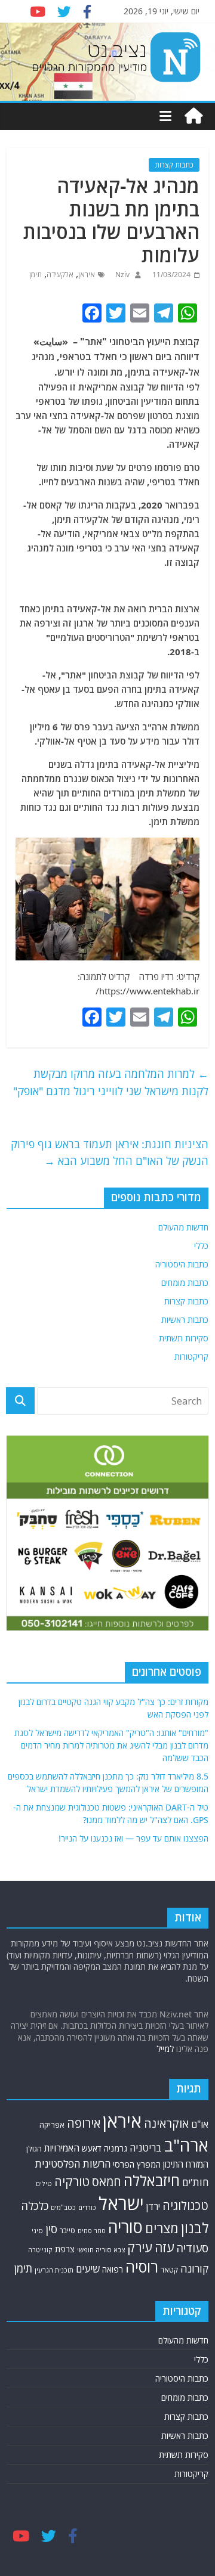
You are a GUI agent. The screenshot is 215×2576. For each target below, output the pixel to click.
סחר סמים (92, 2231)
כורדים (87, 2207)
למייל (165, 2049)
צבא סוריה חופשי (101, 2250)
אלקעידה (60, 275)
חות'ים (195, 2182)
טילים (44, 2183)
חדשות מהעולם (183, 1227)
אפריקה (52, 2125)
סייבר (67, 2231)
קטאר (169, 2270)
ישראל (121, 2203)
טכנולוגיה (185, 2205)
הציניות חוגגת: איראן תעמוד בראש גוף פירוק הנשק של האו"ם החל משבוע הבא (110, 1153)
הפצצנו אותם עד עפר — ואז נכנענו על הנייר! (133, 1838)
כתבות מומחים (185, 1283)
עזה (164, 2247)
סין (51, 2229)
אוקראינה (166, 2123)
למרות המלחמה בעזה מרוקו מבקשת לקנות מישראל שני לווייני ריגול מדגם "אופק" (111, 1082)
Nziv (122, 275)
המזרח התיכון (186, 2164)
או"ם (200, 2124)
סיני (37, 2231)
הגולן (34, 2149)
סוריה (125, 2227)
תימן (36, 275)
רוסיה (142, 2267)
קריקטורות (191, 1357)
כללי (201, 1246)
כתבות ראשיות (185, 1320)
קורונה (194, 2268)
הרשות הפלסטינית (73, 2164)
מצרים (162, 2228)
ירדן (153, 2206)
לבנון (195, 2228)
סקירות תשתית (184, 1338)
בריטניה (146, 2148)
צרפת (65, 2249)
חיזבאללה (152, 2180)
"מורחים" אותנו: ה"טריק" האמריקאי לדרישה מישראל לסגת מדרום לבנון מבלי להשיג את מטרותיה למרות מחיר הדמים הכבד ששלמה (111, 1745)
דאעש (92, 2148)
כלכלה (35, 2206)
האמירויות (62, 2148)
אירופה (84, 2123)
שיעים (88, 2269)
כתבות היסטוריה (182, 1264)
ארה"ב (186, 2145)
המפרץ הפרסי (137, 2164)
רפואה (113, 2269)
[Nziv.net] (193, 116)
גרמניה (116, 2148)
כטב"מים (63, 2207)
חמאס (107, 2182)
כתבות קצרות (174, 165)
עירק (140, 2247)
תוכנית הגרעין (54, 2270)
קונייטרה (40, 2250)
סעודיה (192, 2248)
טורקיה (72, 2181)
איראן (87, 275)
